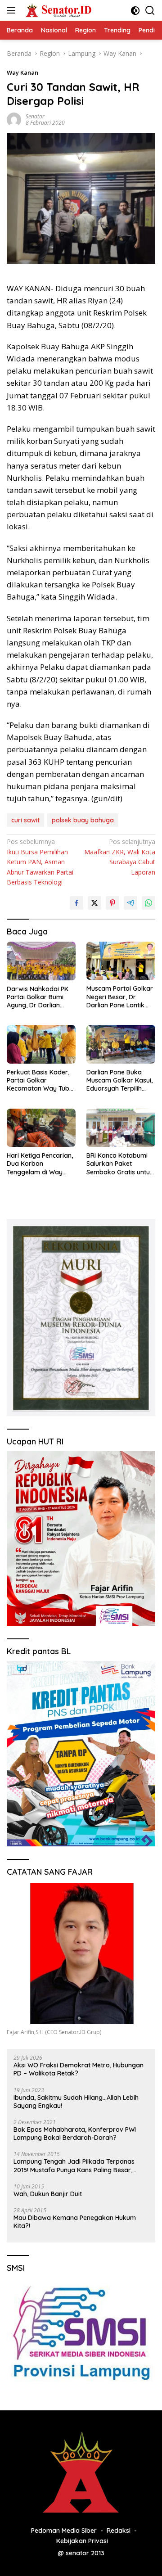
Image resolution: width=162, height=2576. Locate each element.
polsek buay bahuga (83, 820)
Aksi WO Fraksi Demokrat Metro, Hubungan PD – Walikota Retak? (79, 2069)
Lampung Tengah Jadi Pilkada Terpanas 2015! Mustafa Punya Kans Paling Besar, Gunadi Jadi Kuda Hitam (74, 2165)
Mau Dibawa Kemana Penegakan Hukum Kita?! (75, 2222)
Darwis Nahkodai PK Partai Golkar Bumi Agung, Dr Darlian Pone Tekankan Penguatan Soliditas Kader (38, 997)
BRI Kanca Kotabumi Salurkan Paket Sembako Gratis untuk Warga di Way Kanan (120, 1164)
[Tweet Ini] (94, 903)
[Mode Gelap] (135, 11)
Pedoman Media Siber (64, 2531)
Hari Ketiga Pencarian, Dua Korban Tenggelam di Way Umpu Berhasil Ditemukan (40, 1164)
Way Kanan (22, 72)
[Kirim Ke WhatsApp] (148, 903)
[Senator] (58, 10)
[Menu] (13, 10)
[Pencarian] (150, 11)
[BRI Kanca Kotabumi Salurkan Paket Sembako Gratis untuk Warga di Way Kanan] (121, 1128)
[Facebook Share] (76, 903)
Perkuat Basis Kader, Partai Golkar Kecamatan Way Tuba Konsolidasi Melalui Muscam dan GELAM (40, 1080)
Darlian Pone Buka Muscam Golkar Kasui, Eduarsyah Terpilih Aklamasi (119, 1080)
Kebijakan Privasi (82, 2541)
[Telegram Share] (130, 903)
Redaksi (119, 2531)
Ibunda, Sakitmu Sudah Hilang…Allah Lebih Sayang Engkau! (76, 2102)
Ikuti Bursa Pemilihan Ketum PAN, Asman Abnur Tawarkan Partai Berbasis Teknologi (40, 862)
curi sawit (25, 820)
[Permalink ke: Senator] (14, 119)
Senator (35, 116)
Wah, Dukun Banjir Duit (48, 2194)
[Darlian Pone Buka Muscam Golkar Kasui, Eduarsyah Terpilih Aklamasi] (121, 1044)
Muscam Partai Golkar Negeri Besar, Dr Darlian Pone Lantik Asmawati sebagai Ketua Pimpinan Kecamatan (120, 997)
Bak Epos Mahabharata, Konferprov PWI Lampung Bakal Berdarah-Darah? (75, 2134)
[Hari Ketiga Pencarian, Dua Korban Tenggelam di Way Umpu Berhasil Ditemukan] (41, 1128)
